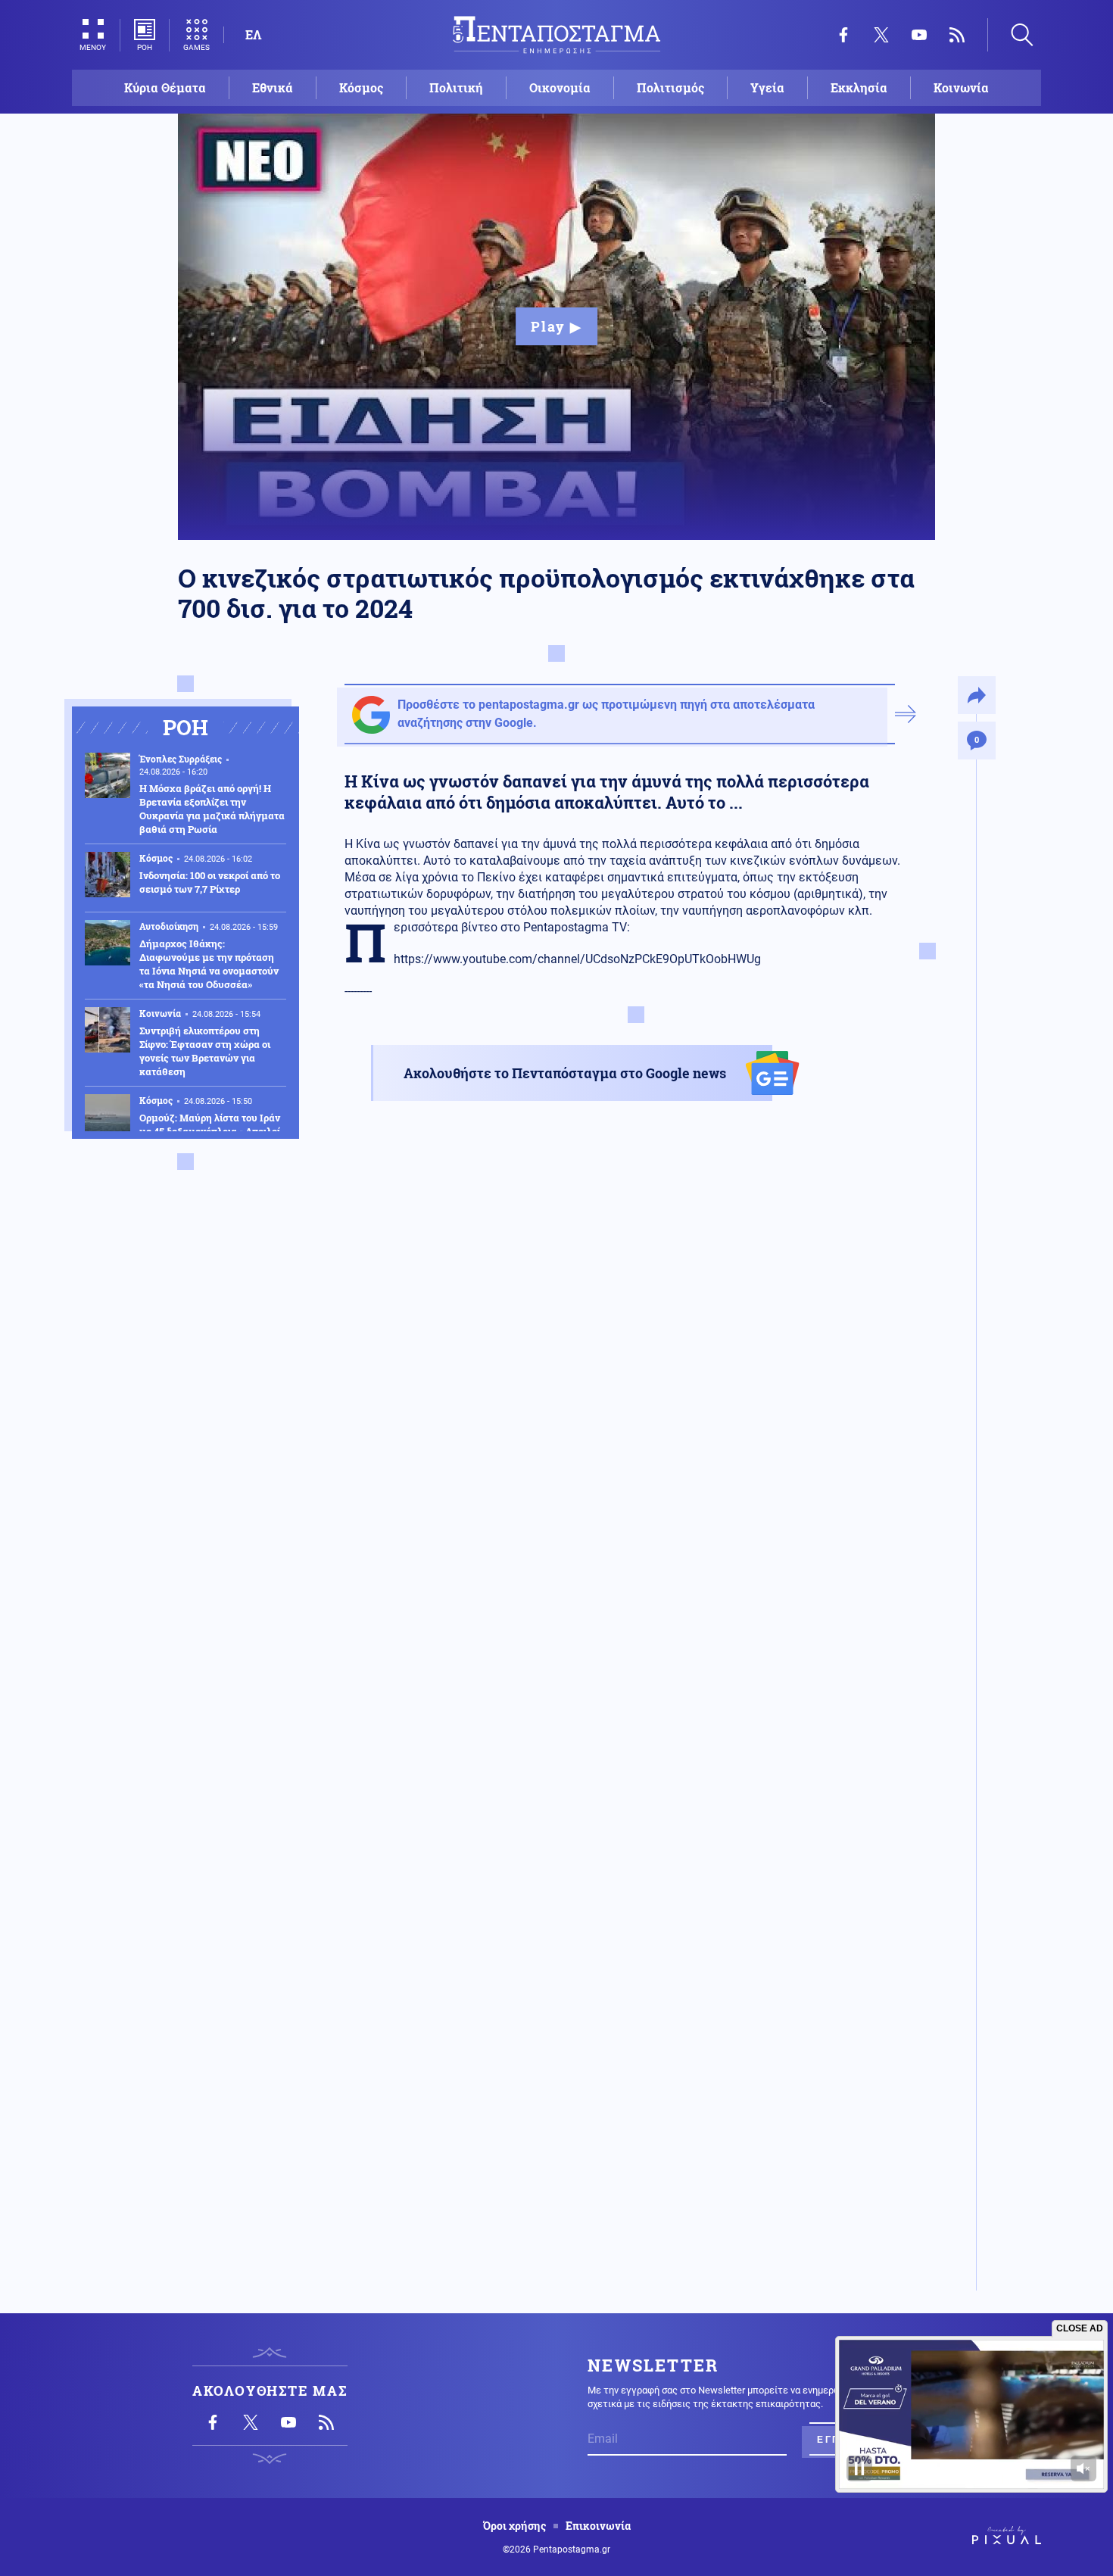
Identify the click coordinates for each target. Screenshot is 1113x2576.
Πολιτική (456, 87)
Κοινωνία (961, 87)
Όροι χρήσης (514, 2526)
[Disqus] (636, 1680)
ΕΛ (253, 34)
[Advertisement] (636, 1302)
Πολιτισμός (670, 87)
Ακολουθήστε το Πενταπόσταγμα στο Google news (565, 1073)
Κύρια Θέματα (165, 87)
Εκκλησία (859, 87)
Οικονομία (560, 87)
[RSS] (957, 35)
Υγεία (767, 87)
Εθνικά (273, 87)
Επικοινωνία (598, 2526)
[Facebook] (843, 35)
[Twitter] (881, 35)
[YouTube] (919, 35)
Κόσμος (361, 87)
